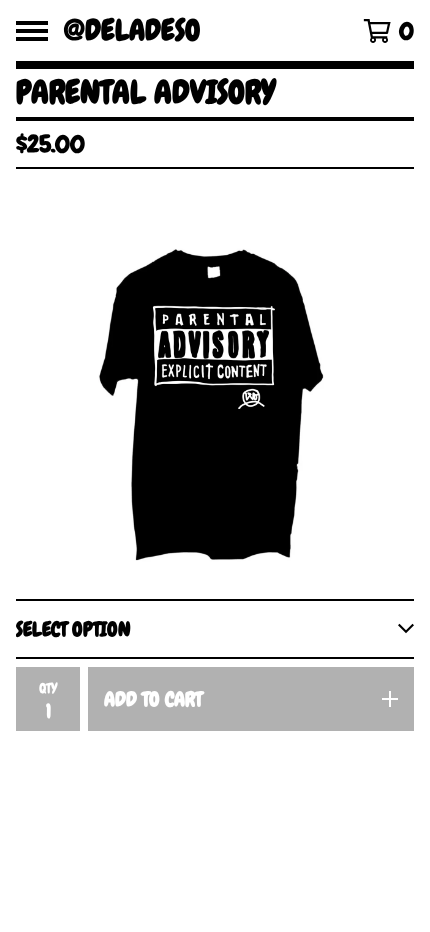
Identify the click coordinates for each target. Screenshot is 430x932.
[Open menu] (32, 31)
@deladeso (132, 30)
